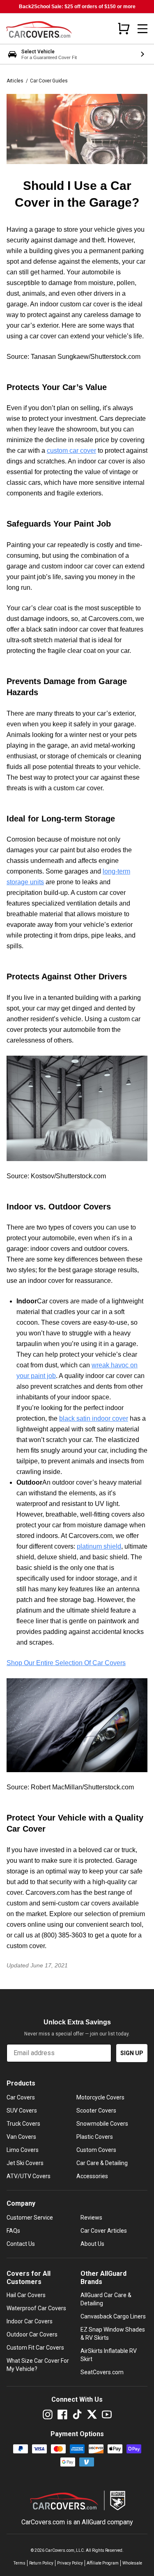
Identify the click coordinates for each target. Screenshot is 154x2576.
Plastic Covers (95, 2137)
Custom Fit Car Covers (35, 2348)
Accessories (92, 2176)
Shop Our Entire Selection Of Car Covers (66, 1663)
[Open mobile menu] (143, 29)
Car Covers (21, 2097)
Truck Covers (23, 2124)
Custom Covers (96, 2150)
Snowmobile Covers (102, 2124)
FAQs (13, 2231)
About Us (92, 2244)
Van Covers (21, 2137)
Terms (20, 2563)
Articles (15, 81)
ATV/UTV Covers (29, 2176)
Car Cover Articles (104, 2231)
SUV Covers (22, 2111)
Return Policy (41, 2563)
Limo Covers (23, 2150)
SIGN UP (132, 2053)
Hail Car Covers (26, 2295)
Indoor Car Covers (30, 2321)
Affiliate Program (103, 2563)
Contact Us (21, 2244)
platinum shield (99, 1546)
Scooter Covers (96, 2111)
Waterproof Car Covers (36, 2308)
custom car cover (71, 451)
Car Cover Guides (49, 81)
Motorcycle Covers (100, 2097)
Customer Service (30, 2218)
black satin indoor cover (94, 1418)
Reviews (91, 2218)
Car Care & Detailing (102, 2163)
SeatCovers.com (102, 2372)
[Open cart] (124, 28)
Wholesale (132, 2563)
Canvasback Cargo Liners (113, 2316)
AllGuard (94, 2522)
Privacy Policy (70, 2563)
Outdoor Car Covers (32, 2334)
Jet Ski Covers (25, 2163)
